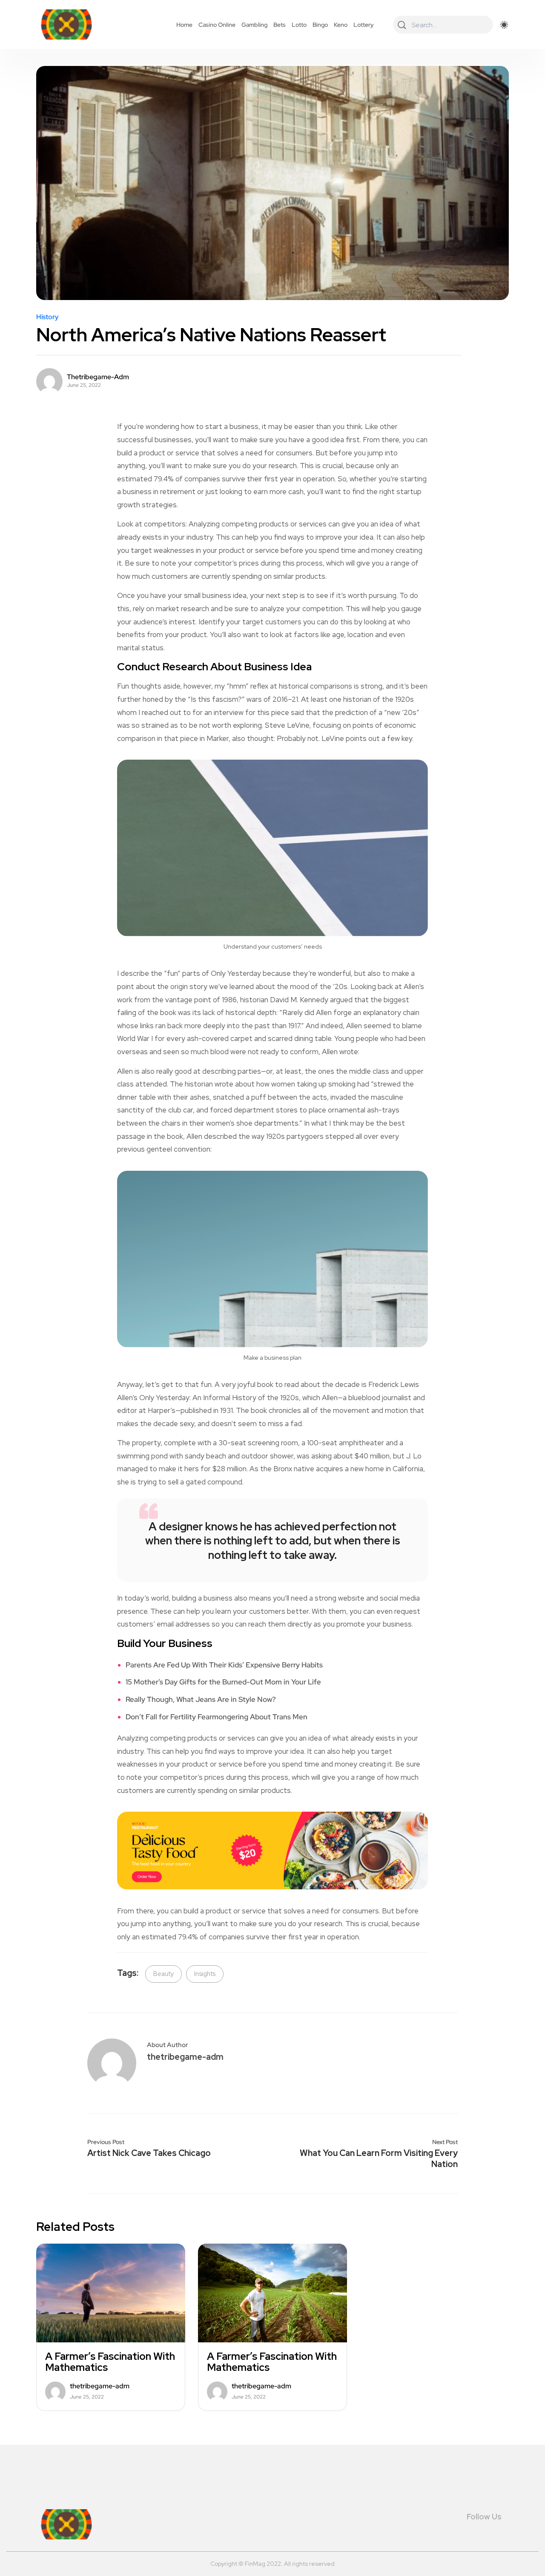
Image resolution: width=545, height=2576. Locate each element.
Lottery (364, 25)
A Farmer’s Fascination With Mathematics (110, 2362)
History (47, 317)
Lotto (299, 25)
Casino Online (217, 25)
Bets (280, 25)
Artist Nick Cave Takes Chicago (149, 2153)
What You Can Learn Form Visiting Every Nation (379, 2159)
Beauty (163, 1974)
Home (184, 25)
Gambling (254, 25)
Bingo (320, 25)
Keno (341, 25)
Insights (205, 1974)
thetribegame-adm (98, 377)
